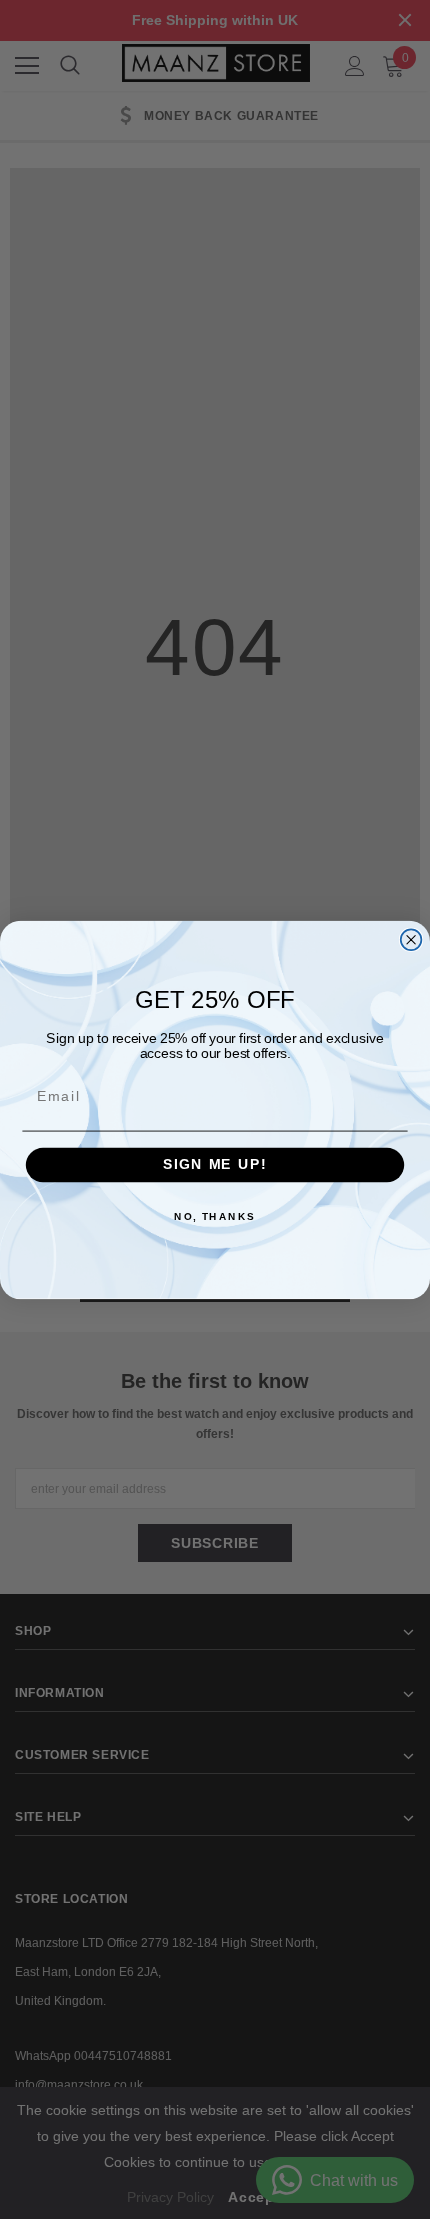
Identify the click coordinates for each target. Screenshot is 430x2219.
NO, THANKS (215, 1217)
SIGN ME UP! (215, 1164)
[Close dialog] (411, 939)
